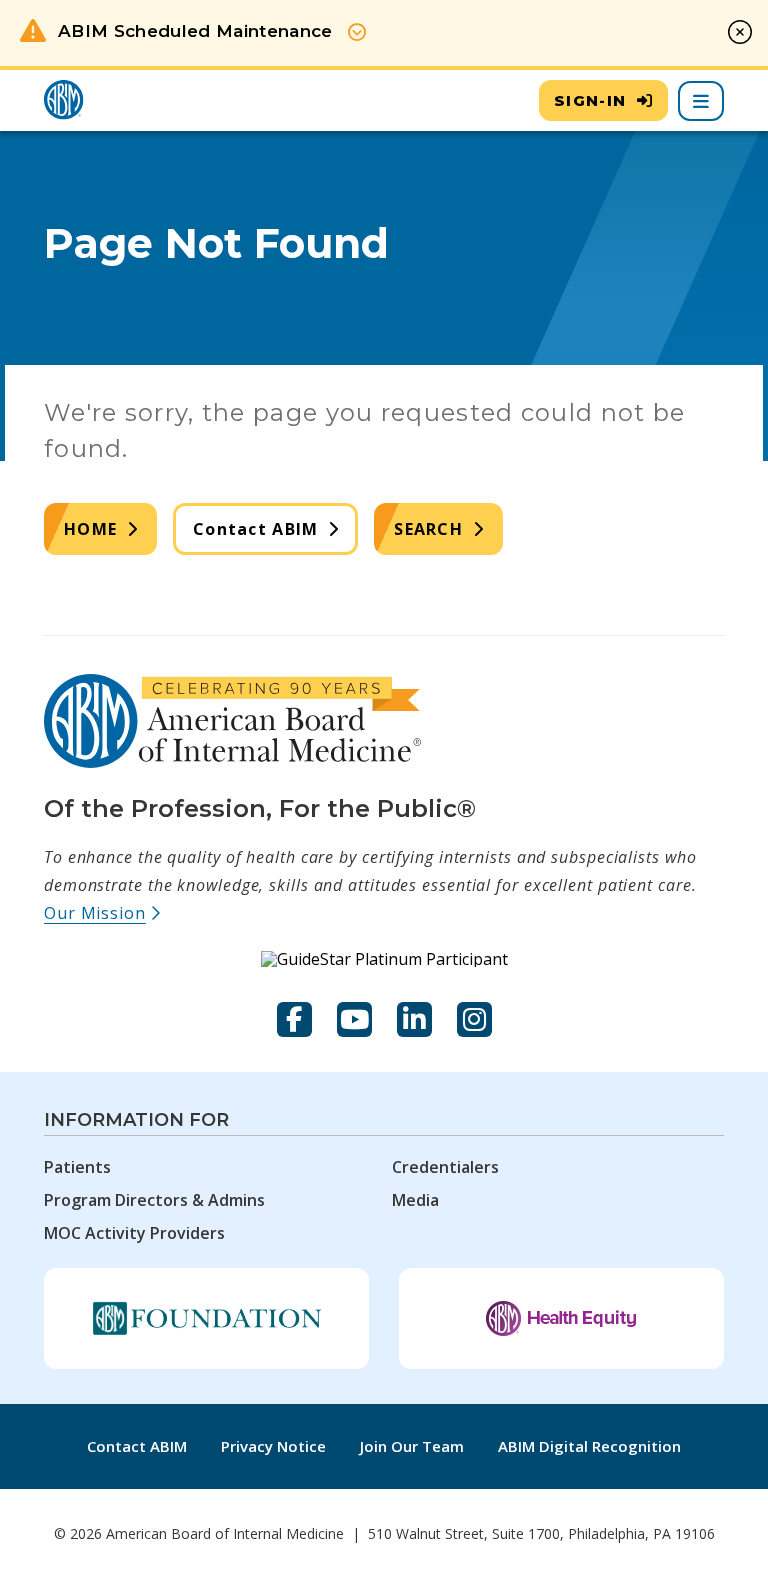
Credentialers (445, 1167)
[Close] (740, 32)
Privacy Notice (273, 1446)
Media (415, 1200)
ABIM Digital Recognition (589, 1446)
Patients (77, 1167)
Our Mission (102, 913)
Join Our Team (412, 1446)
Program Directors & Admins (154, 1200)
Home (90, 529)
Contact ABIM (255, 529)
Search (428, 529)
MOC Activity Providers (134, 1233)
